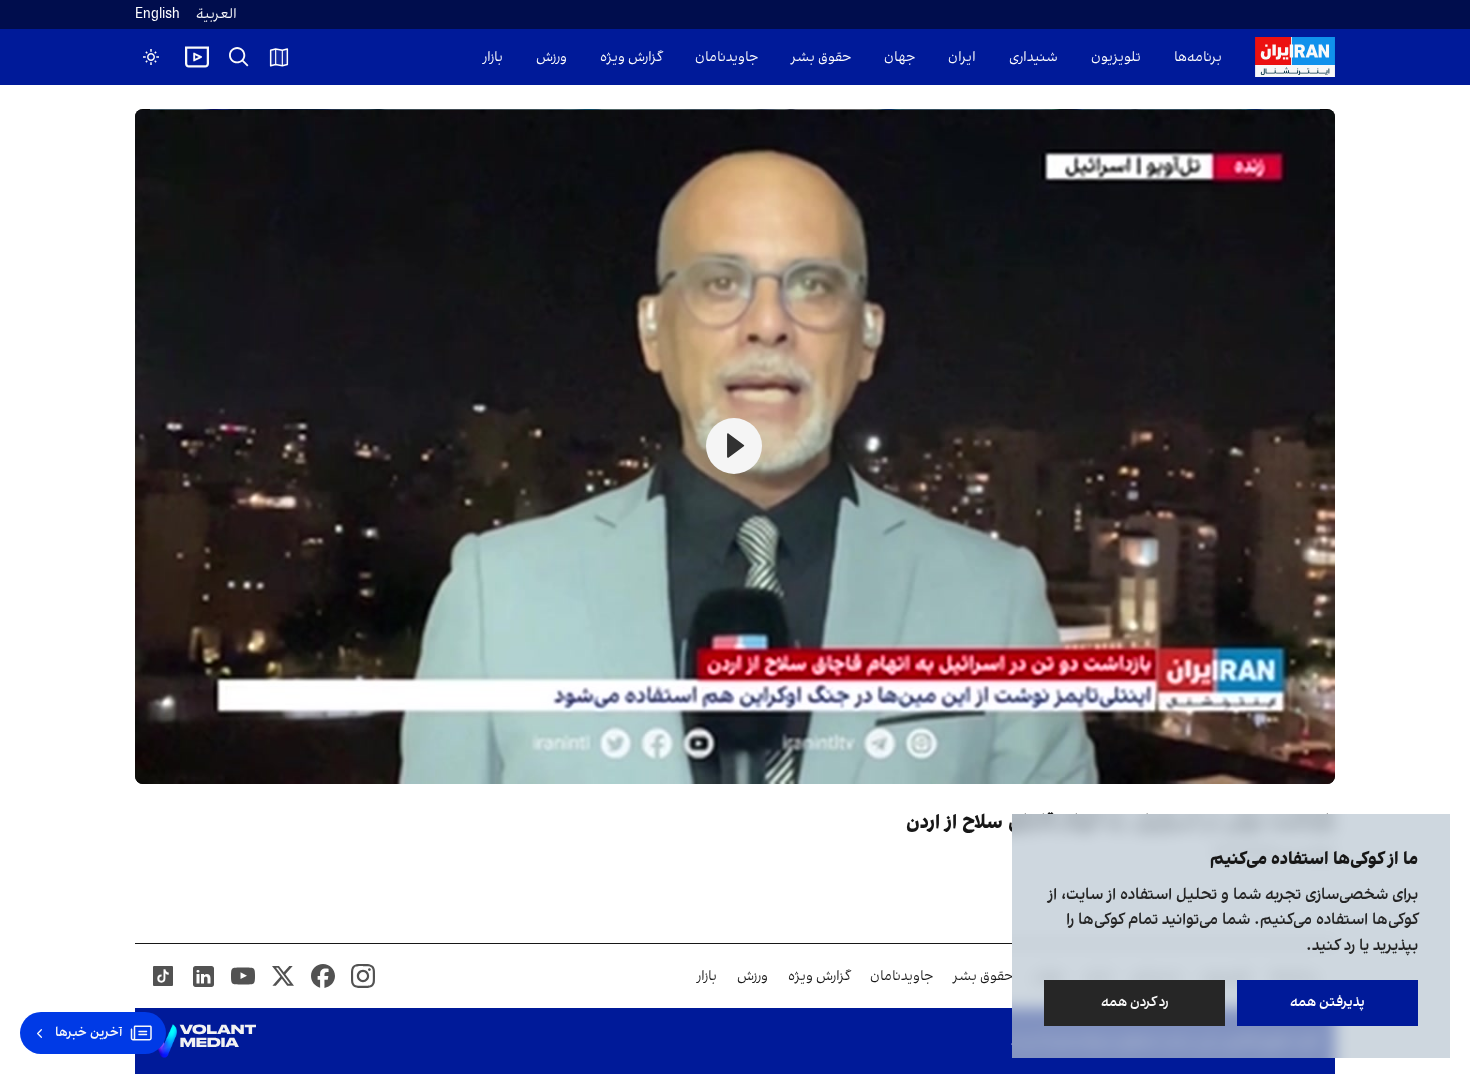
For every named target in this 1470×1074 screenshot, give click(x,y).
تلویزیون (1116, 57)
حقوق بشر (821, 57)
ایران (962, 57)
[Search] (239, 57)
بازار (493, 57)
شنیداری (1033, 57)
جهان (899, 57)
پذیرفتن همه (1327, 1002)
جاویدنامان (726, 57)
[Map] (279, 57)
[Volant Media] (203, 1041)
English (157, 14)
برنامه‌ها (1198, 57)
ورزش (551, 57)
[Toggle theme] (151, 57)
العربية (216, 14)
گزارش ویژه (631, 57)
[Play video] (197, 57)
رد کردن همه (1135, 1002)
